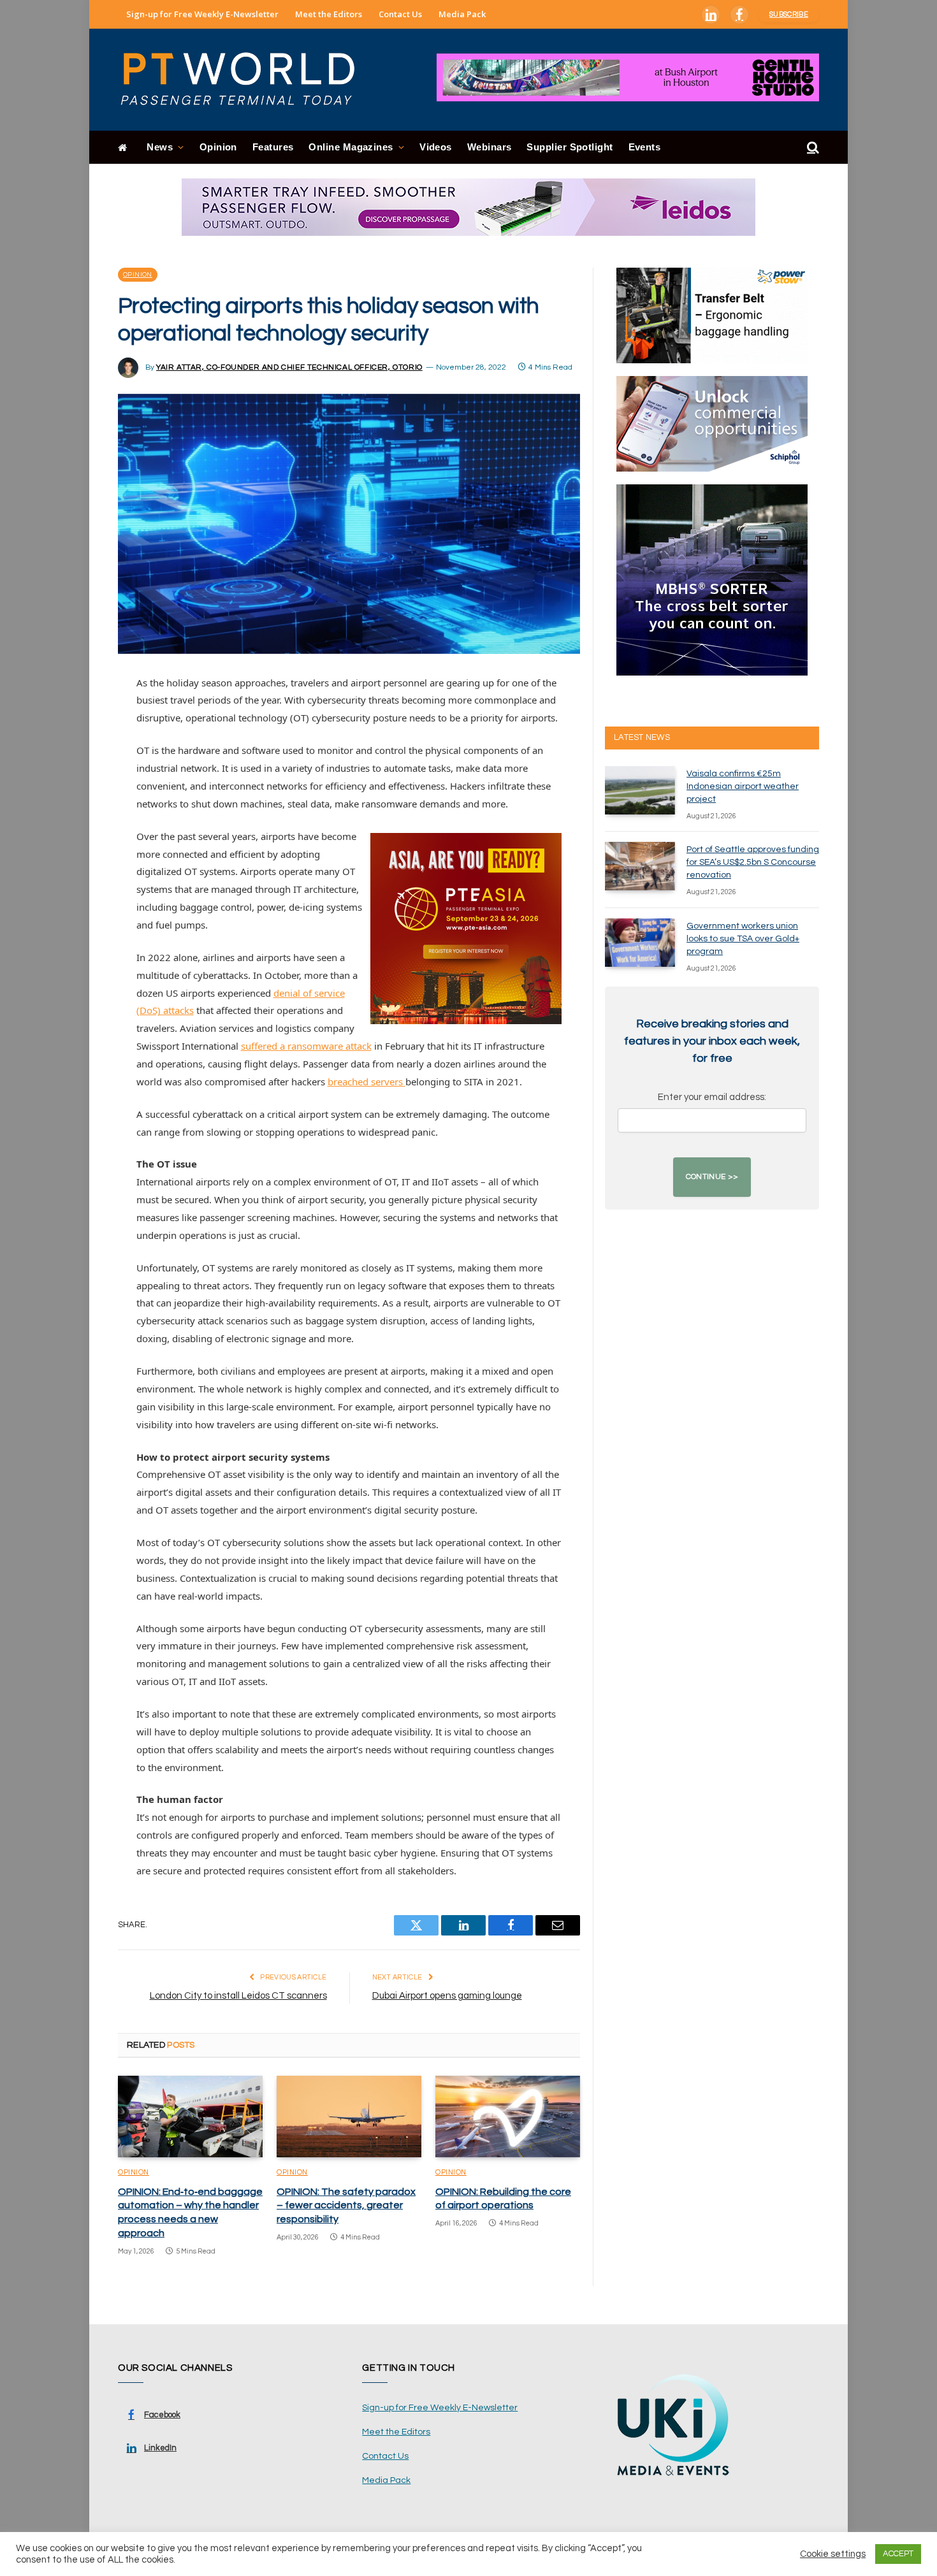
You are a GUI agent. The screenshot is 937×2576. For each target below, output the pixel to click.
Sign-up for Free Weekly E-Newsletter (202, 14)
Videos (436, 147)
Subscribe (789, 14)
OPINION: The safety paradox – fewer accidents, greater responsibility (346, 2206)
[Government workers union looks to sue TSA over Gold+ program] (640, 943)
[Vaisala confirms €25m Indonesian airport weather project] (640, 790)
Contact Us (400, 14)
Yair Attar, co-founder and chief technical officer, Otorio (289, 367)
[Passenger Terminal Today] (245, 80)
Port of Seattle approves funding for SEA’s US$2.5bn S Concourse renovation (753, 862)
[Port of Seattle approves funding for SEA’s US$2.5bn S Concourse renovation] (640, 866)
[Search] (812, 148)
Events (645, 147)
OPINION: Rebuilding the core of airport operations (503, 2199)
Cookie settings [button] (833, 2554)
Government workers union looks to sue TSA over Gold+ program (743, 939)
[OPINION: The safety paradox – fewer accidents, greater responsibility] (349, 2117)
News (160, 147)
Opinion (218, 147)
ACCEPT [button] (898, 2554)
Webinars (490, 147)
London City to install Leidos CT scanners (238, 1996)
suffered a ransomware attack (306, 1046)
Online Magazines (351, 147)
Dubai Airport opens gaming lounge (447, 1996)
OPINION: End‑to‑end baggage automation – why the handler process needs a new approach (190, 2212)
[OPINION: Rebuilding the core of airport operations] (508, 2117)
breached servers (367, 1082)
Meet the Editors (329, 14)
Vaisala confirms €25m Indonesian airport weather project (743, 786)
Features (273, 147)
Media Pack (462, 14)
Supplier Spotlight (570, 147)
